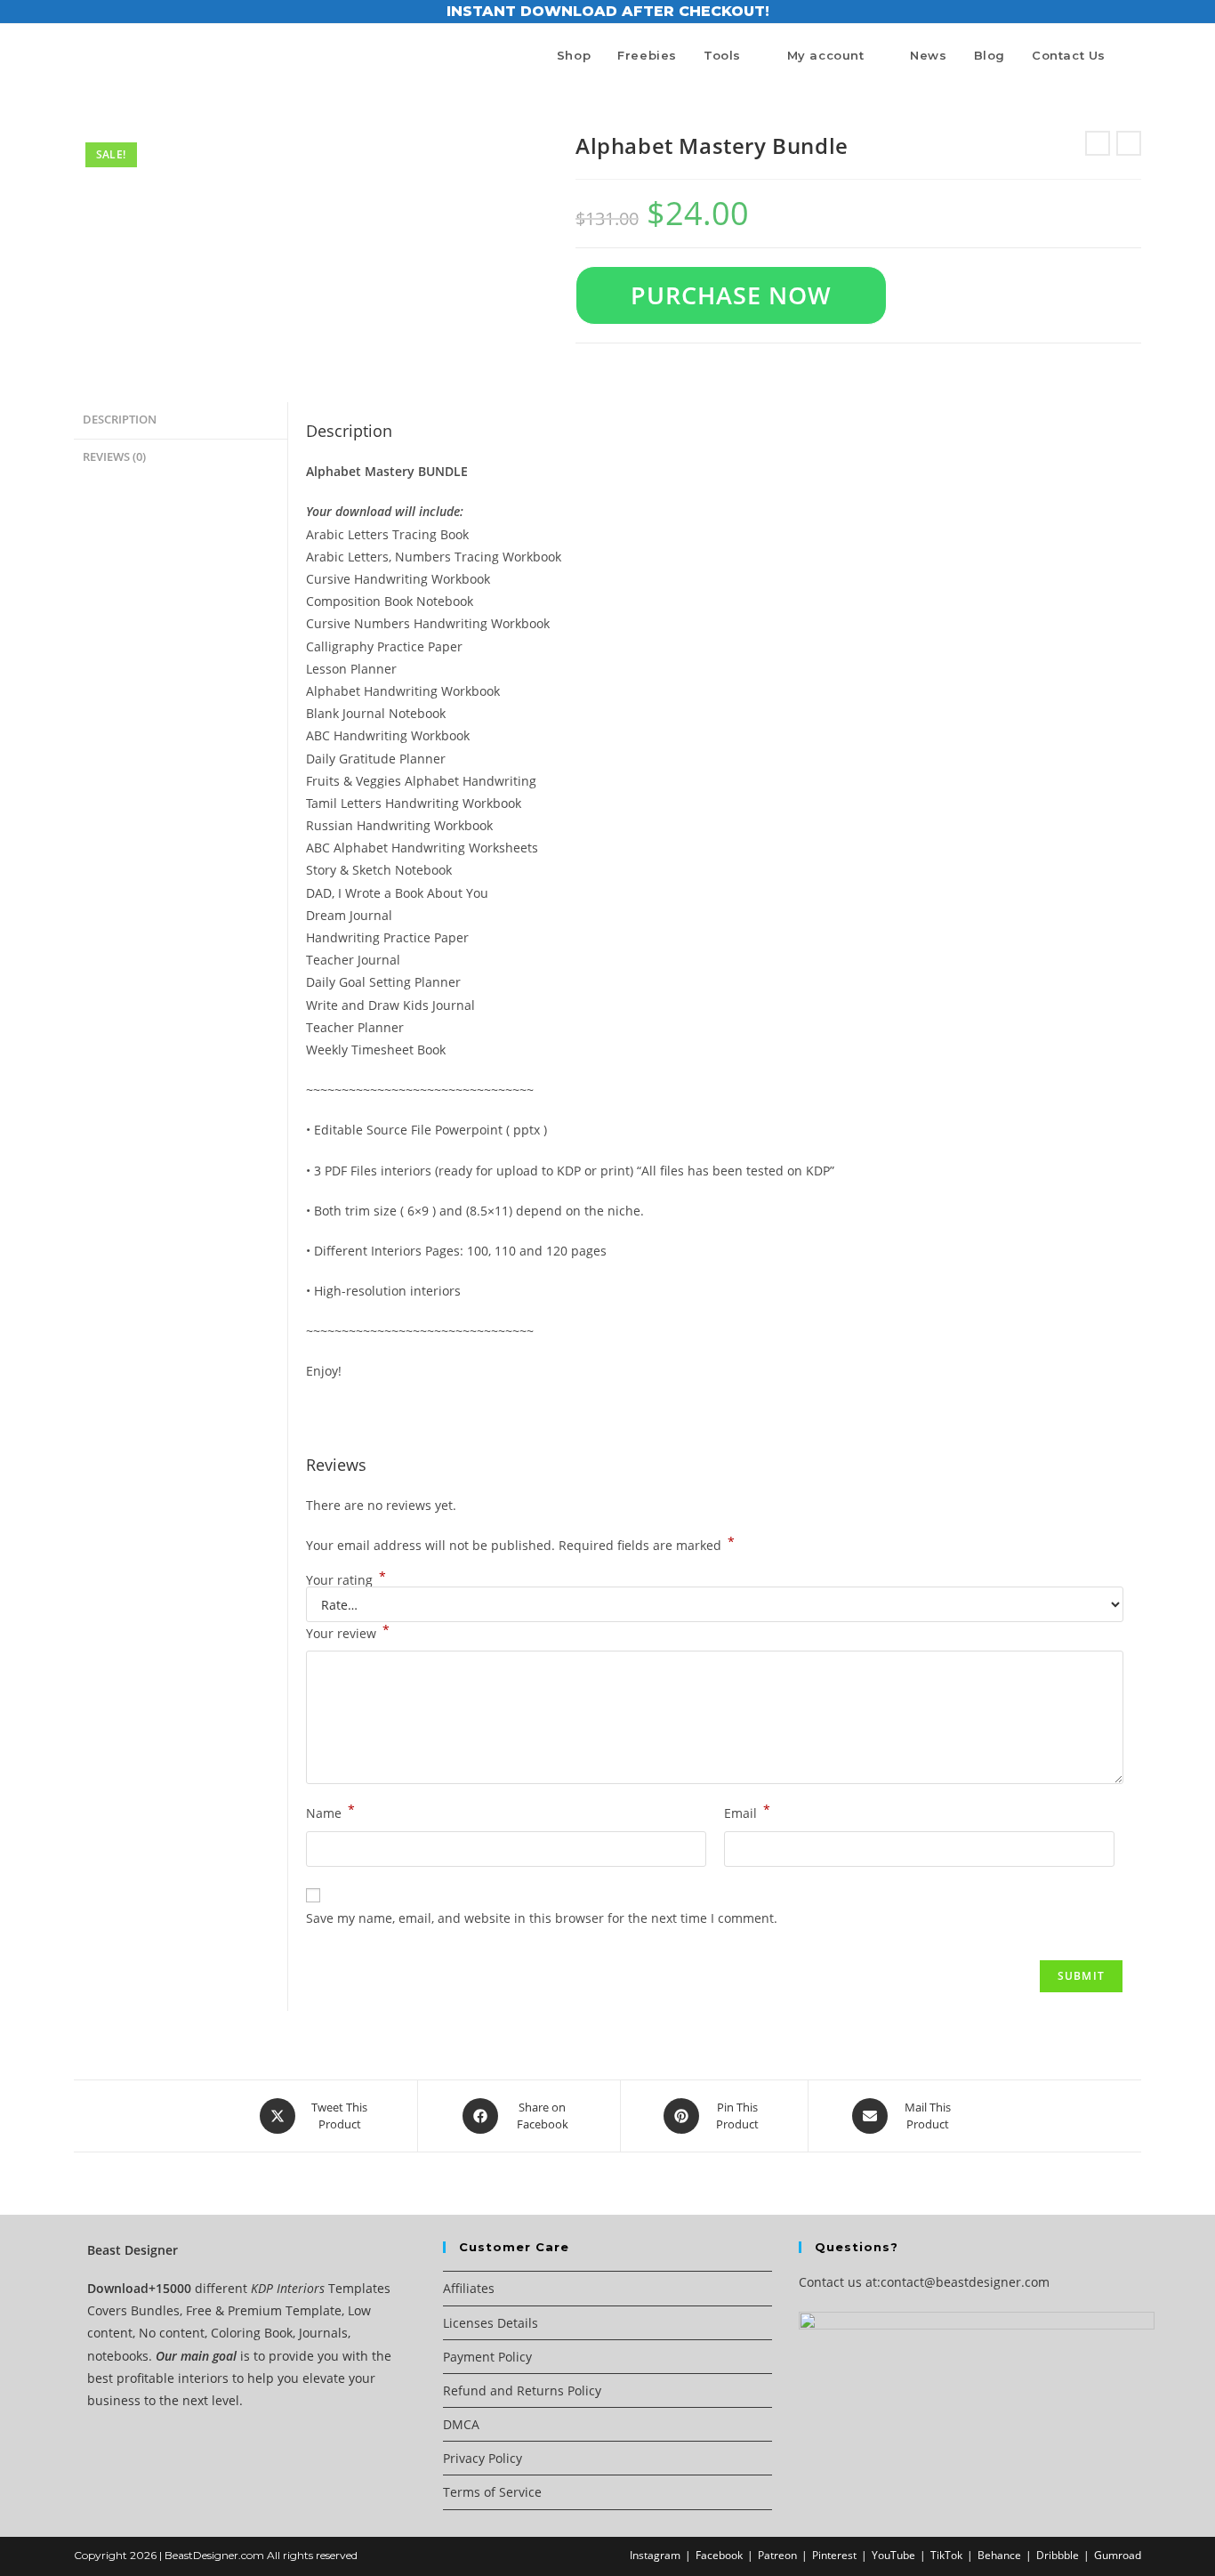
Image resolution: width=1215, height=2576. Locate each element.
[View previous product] (1098, 143)
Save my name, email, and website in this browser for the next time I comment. (542, 1918)
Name (330, 1812)
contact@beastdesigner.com (965, 2282)
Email (747, 1812)
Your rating (346, 1580)
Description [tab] (120, 420)
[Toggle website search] (1137, 55)
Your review (348, 1632)
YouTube (893, 2555)
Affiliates (469, 2288)
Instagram (655, 2555)
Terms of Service (492, 2492)
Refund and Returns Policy (522, 2390)
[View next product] (1129, 143)
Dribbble (1058, 2555)
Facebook (719, 2555)
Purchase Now (731, 295)
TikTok (946, 2555)
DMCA (461, 2424)
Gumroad (1118, 2555)
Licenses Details (491, 2323)
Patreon (777, 2555)
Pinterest (834, 2555)
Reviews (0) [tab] (114, 457)
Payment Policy (487, 2357)
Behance (999, 2555)
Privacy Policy (483, 2458)
